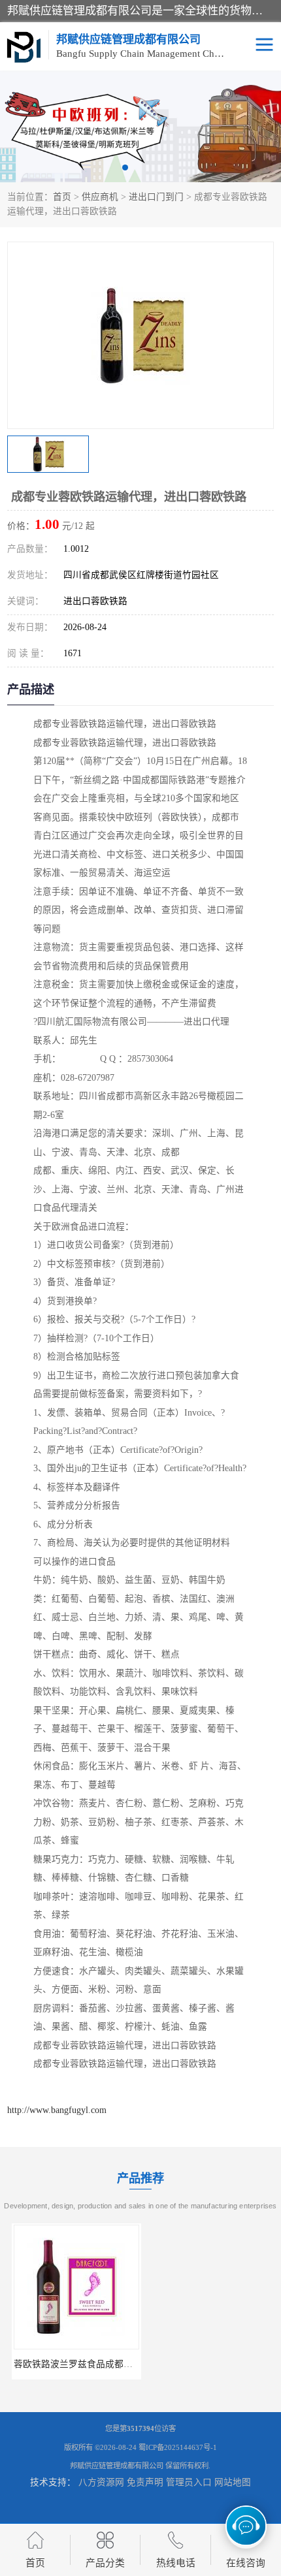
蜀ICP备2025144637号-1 (178, 2447)
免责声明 (145, 2482)
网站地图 (233, 2482)
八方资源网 (101, 2482)
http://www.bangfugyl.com (57, 2110)
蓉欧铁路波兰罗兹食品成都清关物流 (82, 2364)
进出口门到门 (156, 197)
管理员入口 (189, 2482)
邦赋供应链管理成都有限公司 (117, 2466)
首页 (62, 197)
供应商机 (100, 197)
